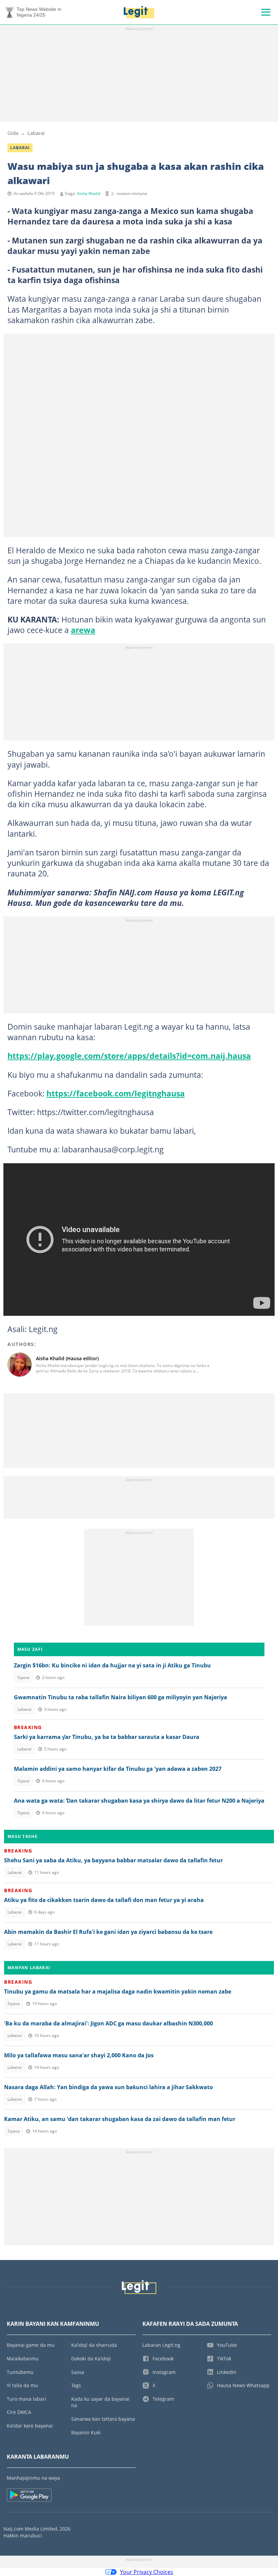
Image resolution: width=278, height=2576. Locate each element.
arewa (83, 630)
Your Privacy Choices (147, 2572)
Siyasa (23, 1677)
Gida (13, 133)
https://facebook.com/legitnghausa (116, 1093)
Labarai (36, 133)
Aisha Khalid (88, 193)
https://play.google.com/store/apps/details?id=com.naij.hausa (129, 1056)
